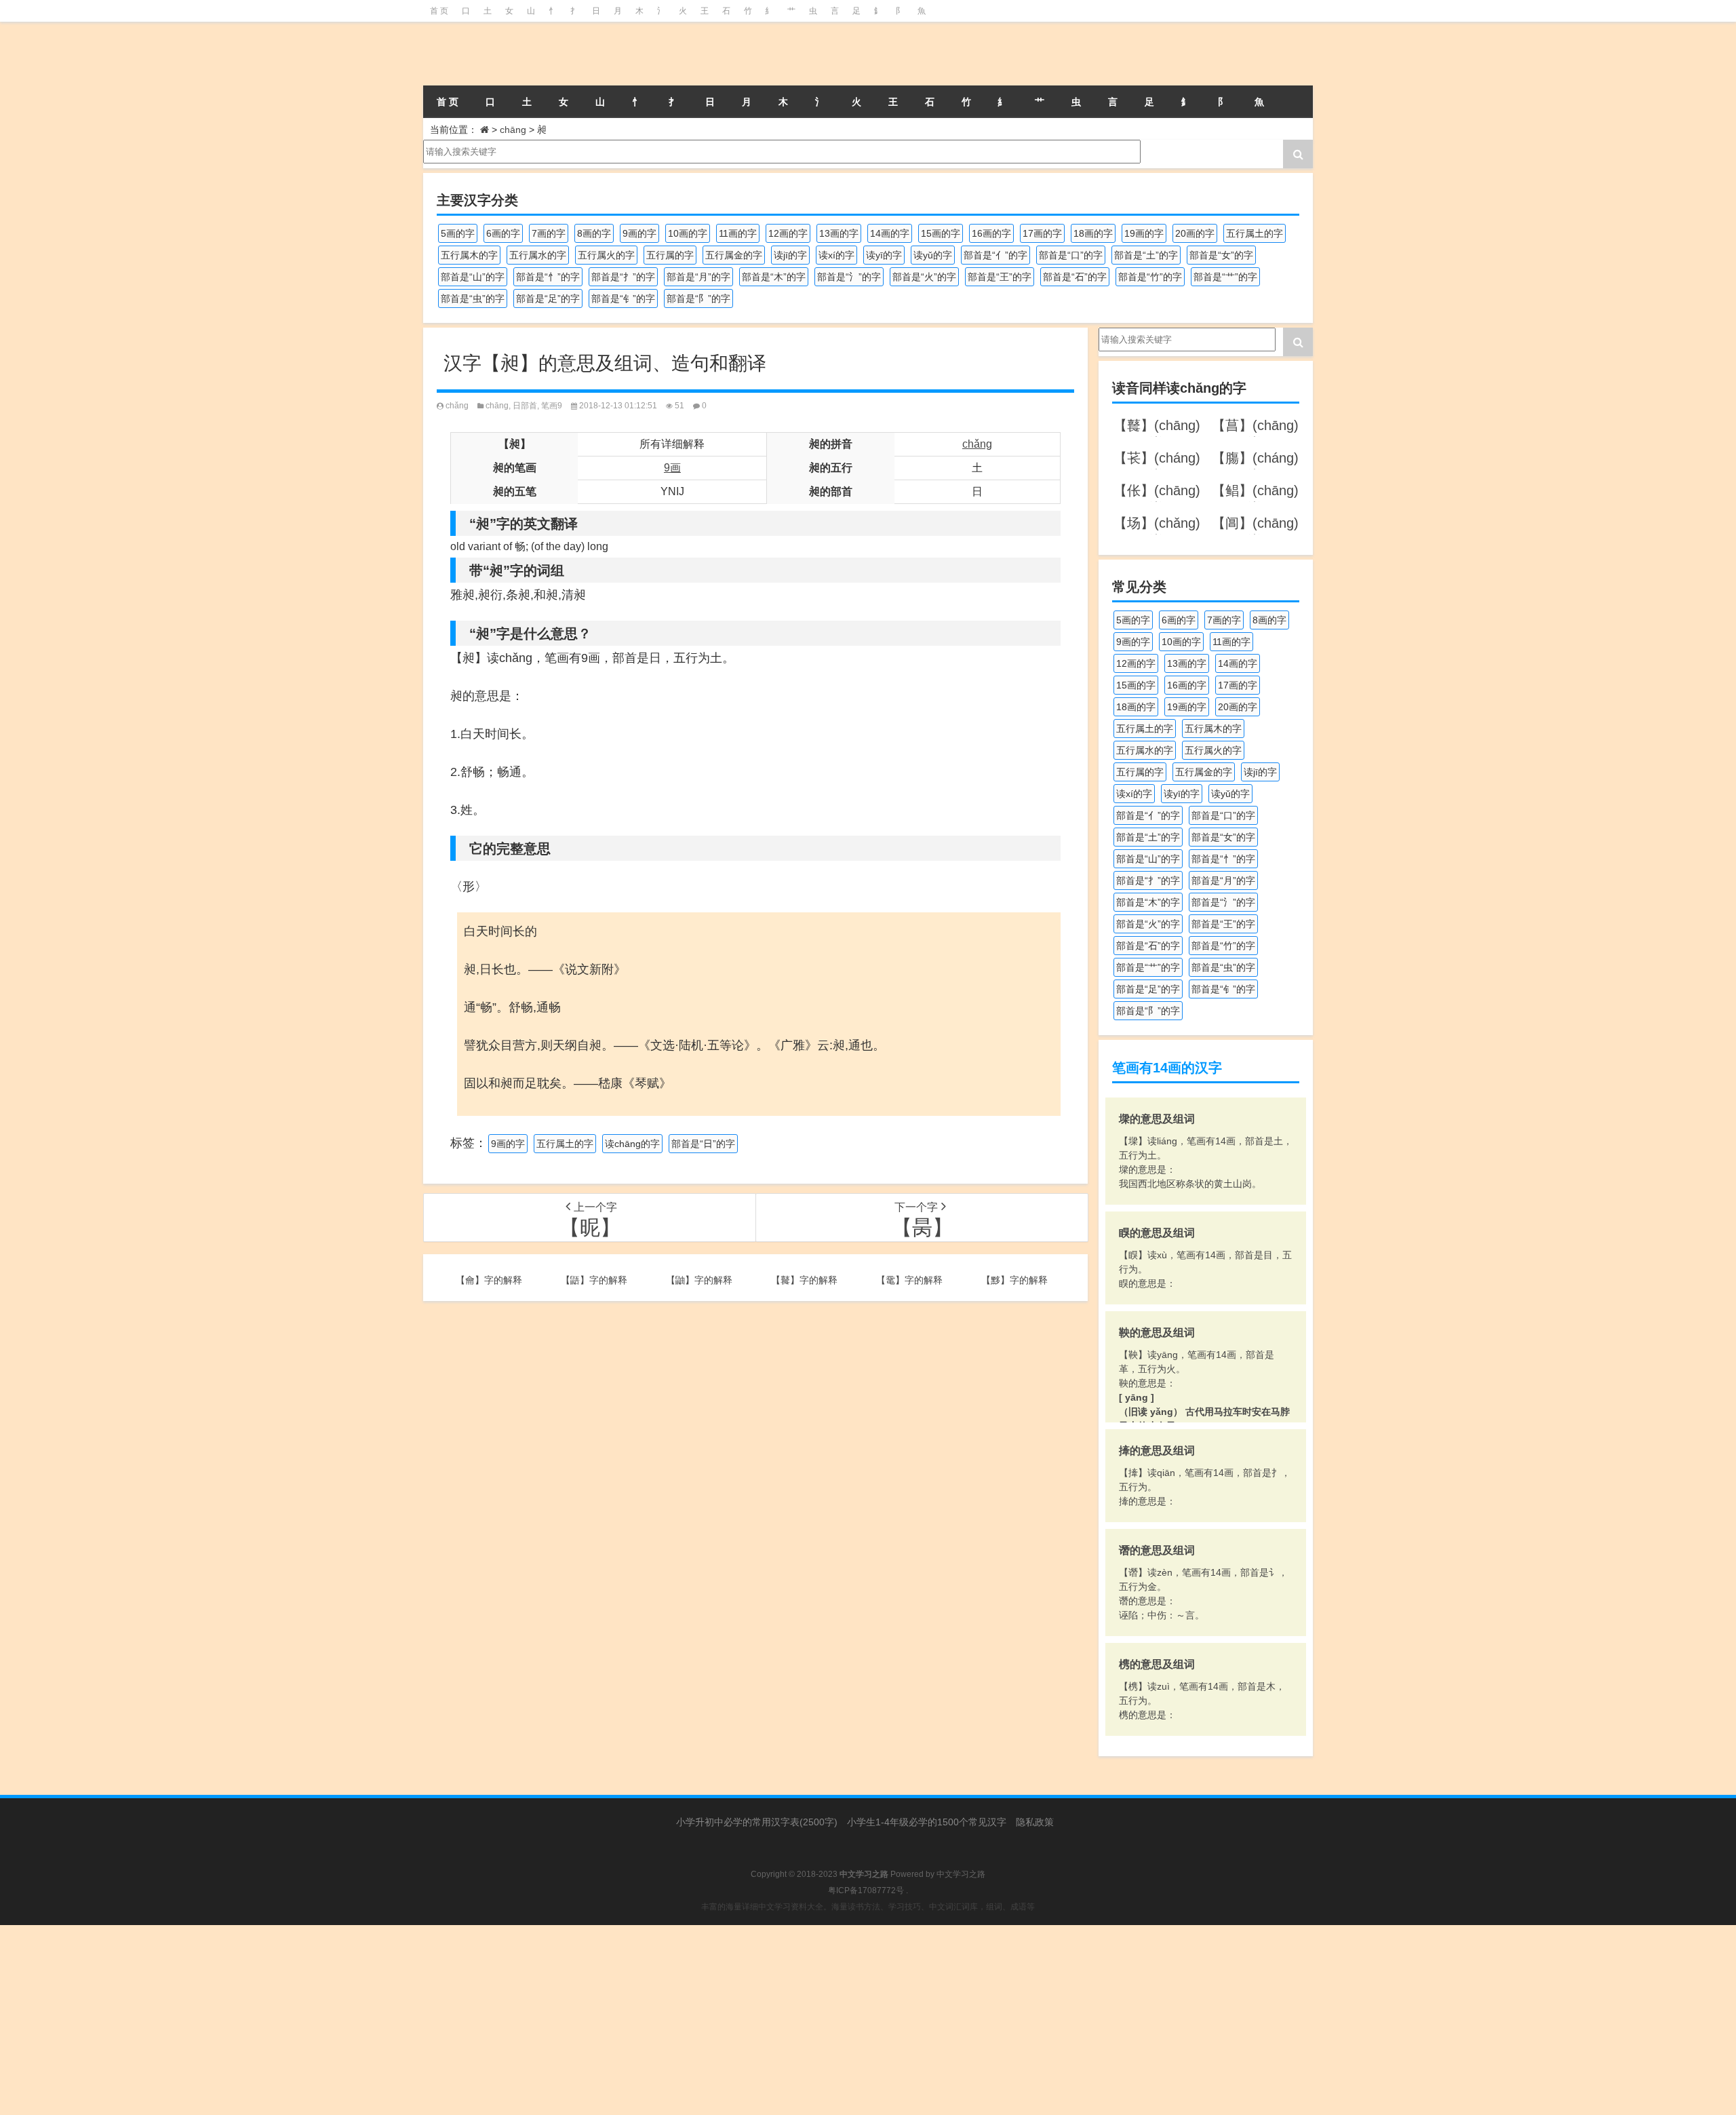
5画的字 (458, 233)
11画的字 (738, 233)
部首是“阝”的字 (698, 298)
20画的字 (1195, 233)
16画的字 (991, 233)
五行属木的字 (469, 255)
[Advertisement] (407, 2020)
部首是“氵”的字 (849, 277)
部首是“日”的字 (703, 1144)
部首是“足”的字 (548, 298)
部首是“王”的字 (1000, 277)
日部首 (525, 406)
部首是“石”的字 (1075, 277)
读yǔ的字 (933, 255)
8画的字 (594, 233)
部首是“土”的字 (1146, 255)
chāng (513, 130)
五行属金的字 (734, 255)
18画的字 (1093, 233)
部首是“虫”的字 (473, 298)
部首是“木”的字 (774, 277)
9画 (672, 468)
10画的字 (688, 233)
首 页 (439, 11)
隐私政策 (1035, 1822)
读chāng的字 (632, 1144)
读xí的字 (836, 255)
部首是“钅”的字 (623, 298)
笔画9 (552, 406)
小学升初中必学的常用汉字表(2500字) (757, 1822)
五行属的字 (670, 255)
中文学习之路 (961, 1874)
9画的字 (639, 233)
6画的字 (503, 233)
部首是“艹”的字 (1225, 277)
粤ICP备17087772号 (866, 1890)
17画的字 (1042, 233)
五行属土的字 (1255, 233)
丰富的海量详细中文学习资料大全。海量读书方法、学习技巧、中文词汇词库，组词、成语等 (868, 1907)
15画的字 (941, 233)
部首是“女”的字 (1221, 255)
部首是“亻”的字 (995, 255)
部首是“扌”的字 (623, 277)
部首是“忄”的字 (548, 277)
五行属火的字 (606, 255)
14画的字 (890, 233)
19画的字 (1144, 233)
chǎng (457, 406)
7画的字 (549, 233)
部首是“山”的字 (473, 277)
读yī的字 (884, 255)
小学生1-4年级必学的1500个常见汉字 (927, 1822)
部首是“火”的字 (924, 277)
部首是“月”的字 (698, 277)
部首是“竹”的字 (1150, 277)
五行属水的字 (538, 255)
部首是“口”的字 (1071, 255)
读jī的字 (790, 255)
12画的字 (788, 233)
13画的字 (839, 233)
